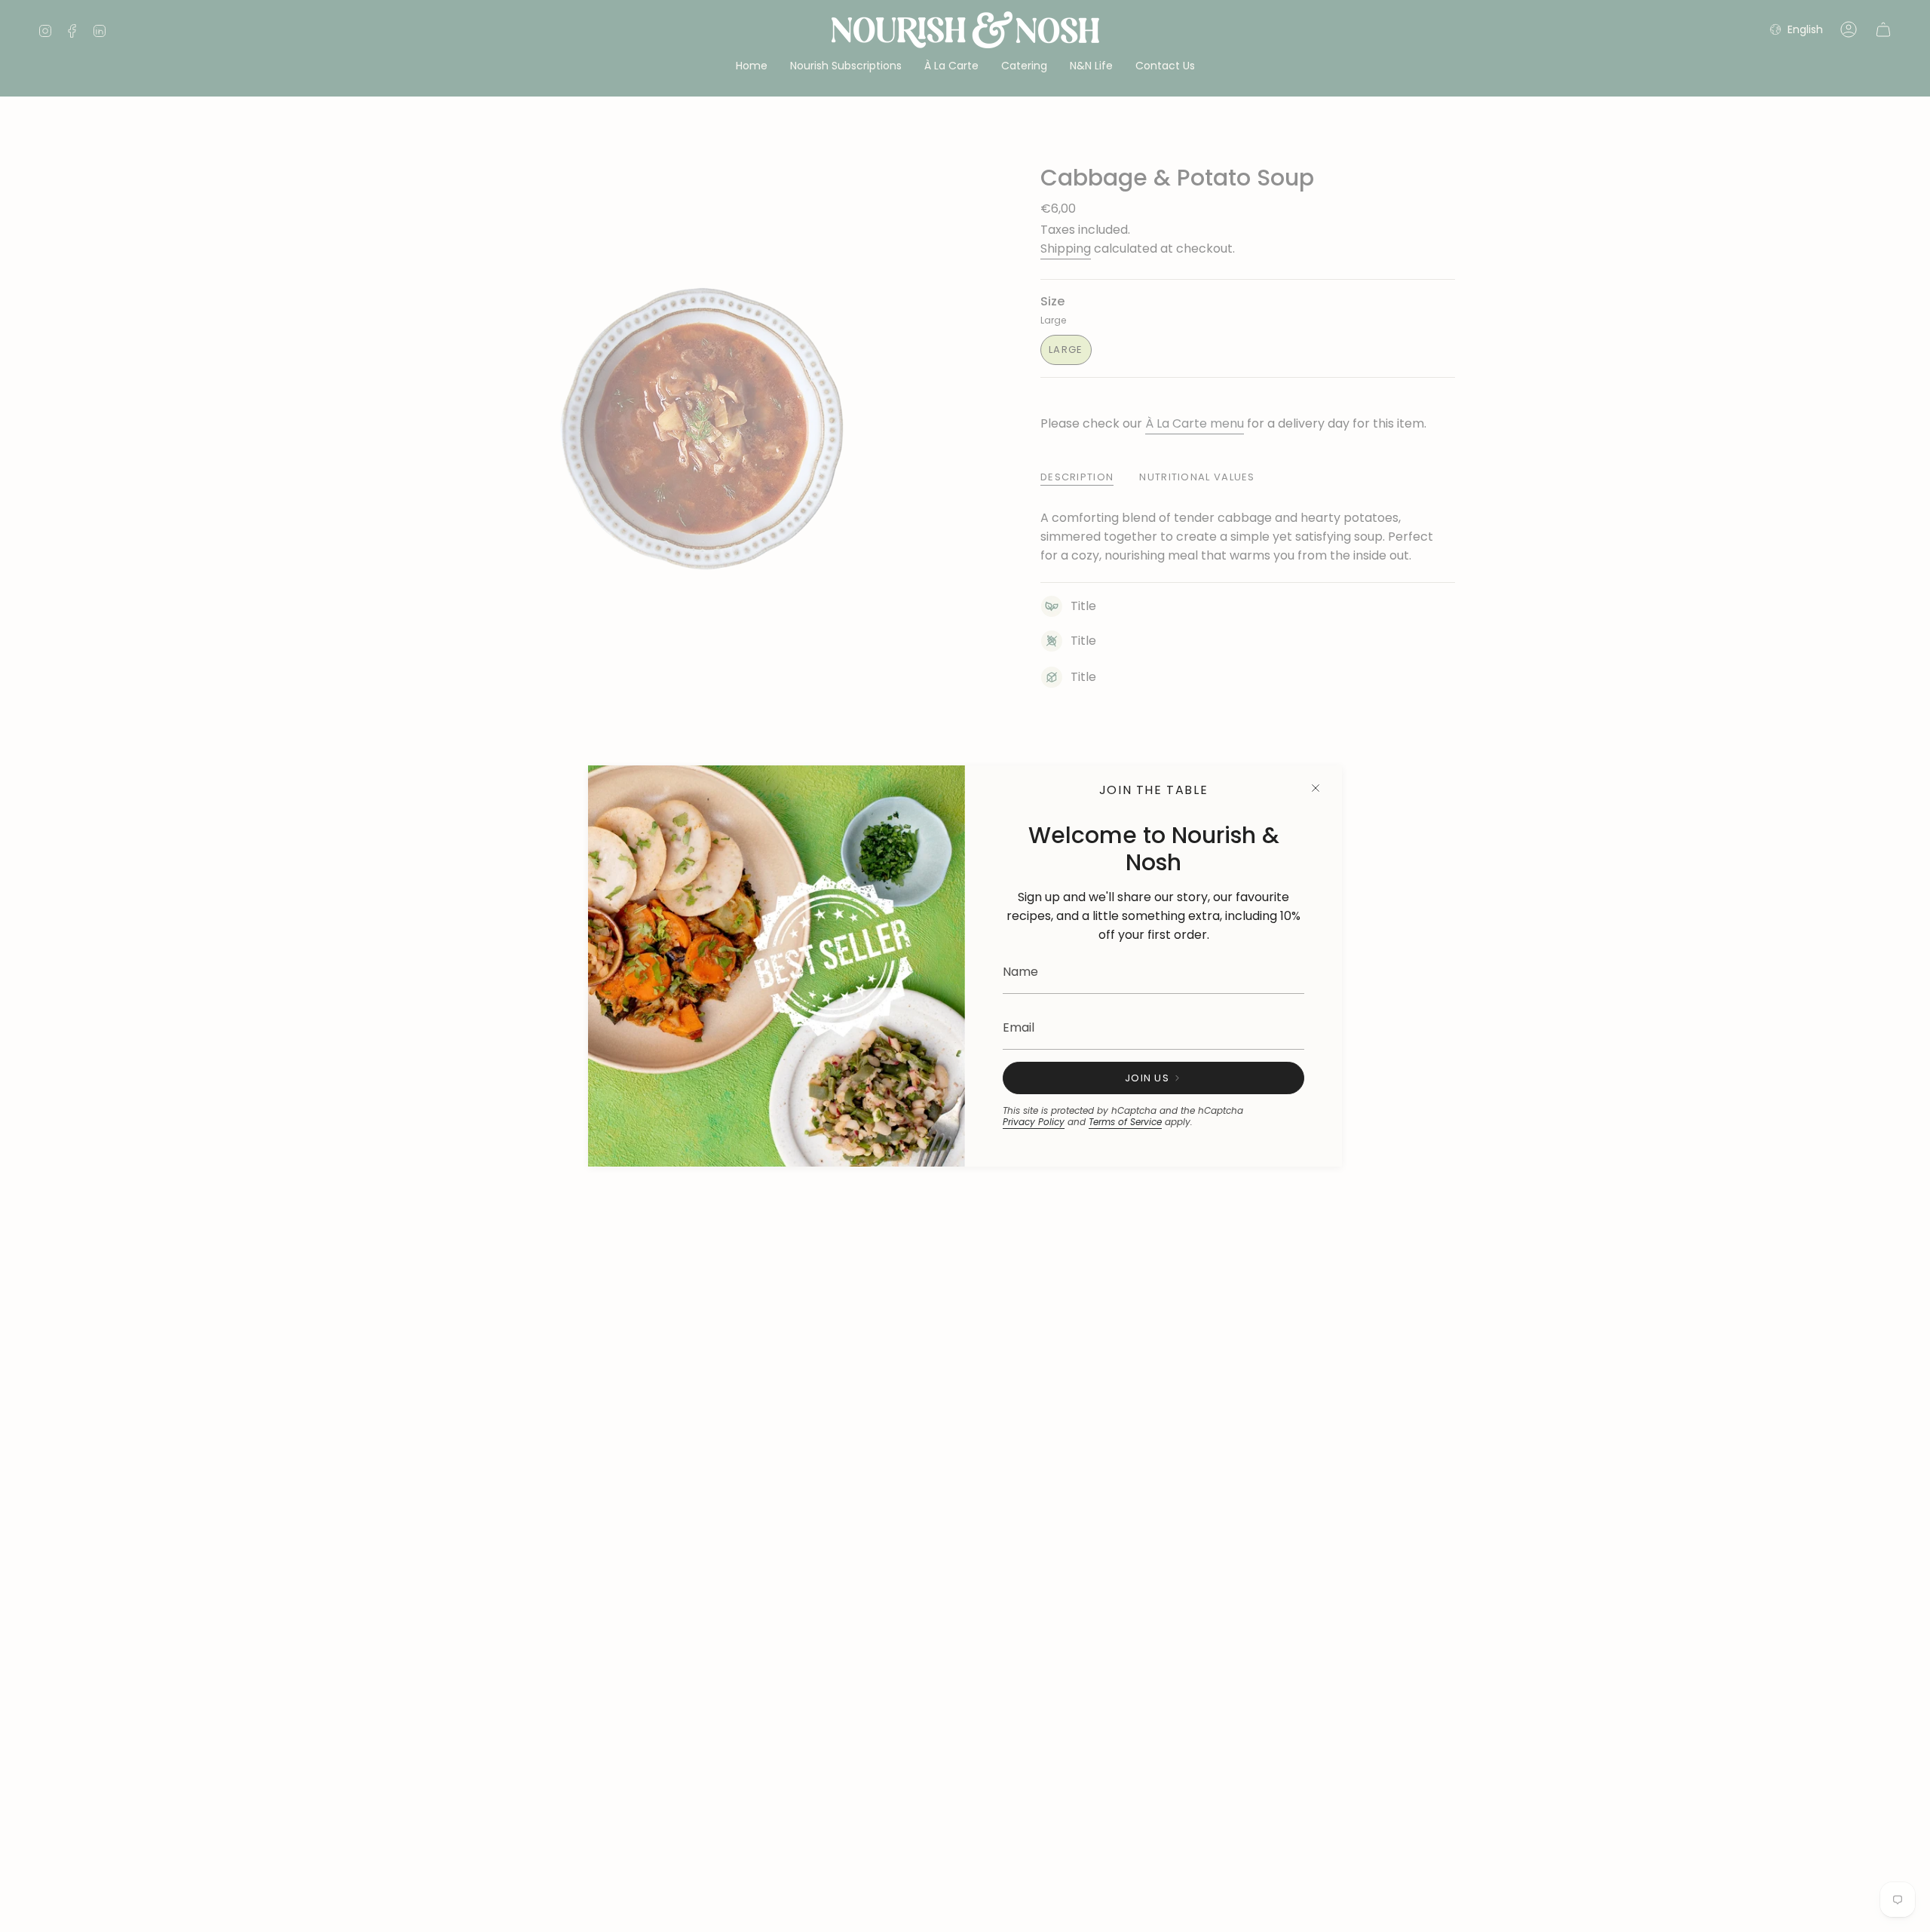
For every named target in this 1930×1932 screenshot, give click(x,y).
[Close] (1316, 788)
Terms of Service (1125, 1122)
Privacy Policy (1034, 1122)
